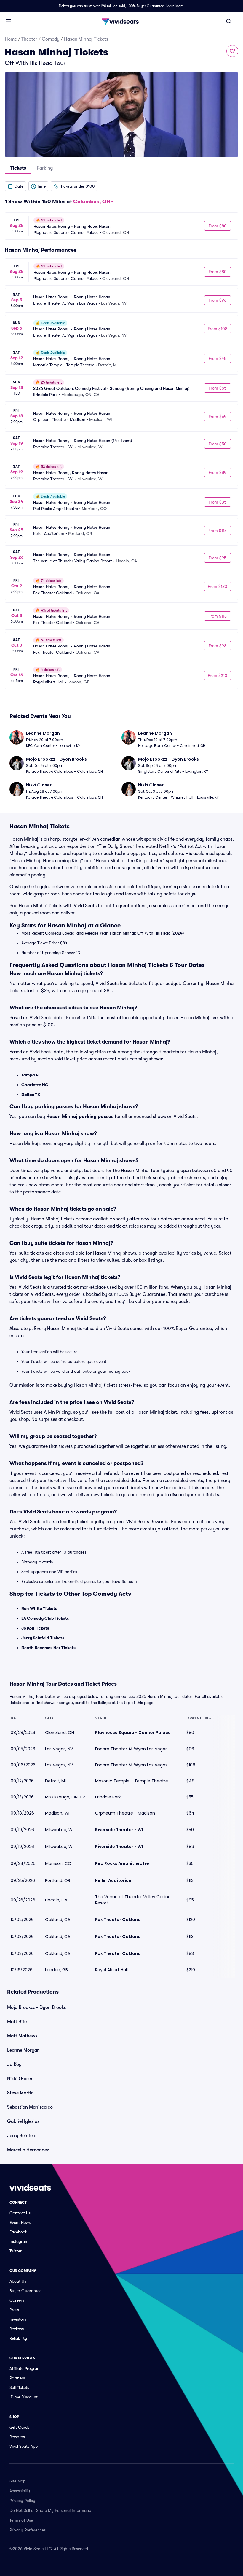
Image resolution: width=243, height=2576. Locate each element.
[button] (15, 186)
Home (11, 39)
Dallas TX (31, 1095)
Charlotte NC (35, 1085)
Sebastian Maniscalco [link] (30, 2107)
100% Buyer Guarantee (146, 6)
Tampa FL (31, 1075)
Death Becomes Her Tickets (48, 1648)
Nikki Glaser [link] (20, 2079)
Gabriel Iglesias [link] (23, 2121)
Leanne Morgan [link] (23, 2050)
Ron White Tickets (39, 1608)
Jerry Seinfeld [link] (22, 2136)
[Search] (229, 21)
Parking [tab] (45, 168)
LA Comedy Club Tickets (45, 1618)
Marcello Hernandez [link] (28, 2150)
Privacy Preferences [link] (28, 2530)
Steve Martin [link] (20, 2093)
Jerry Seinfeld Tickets (43, 1638)
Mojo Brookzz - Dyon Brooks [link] (36, 2007)
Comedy (51, 39)
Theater (29, 39)
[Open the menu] (8, 21)
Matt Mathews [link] (22, 2036)
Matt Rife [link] (17, 2022)
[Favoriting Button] (232, 51)
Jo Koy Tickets (35, 1628)
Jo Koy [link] (14, 2064)
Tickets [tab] (18, 168)
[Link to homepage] (121, 21)
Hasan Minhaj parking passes (80, 1117)
